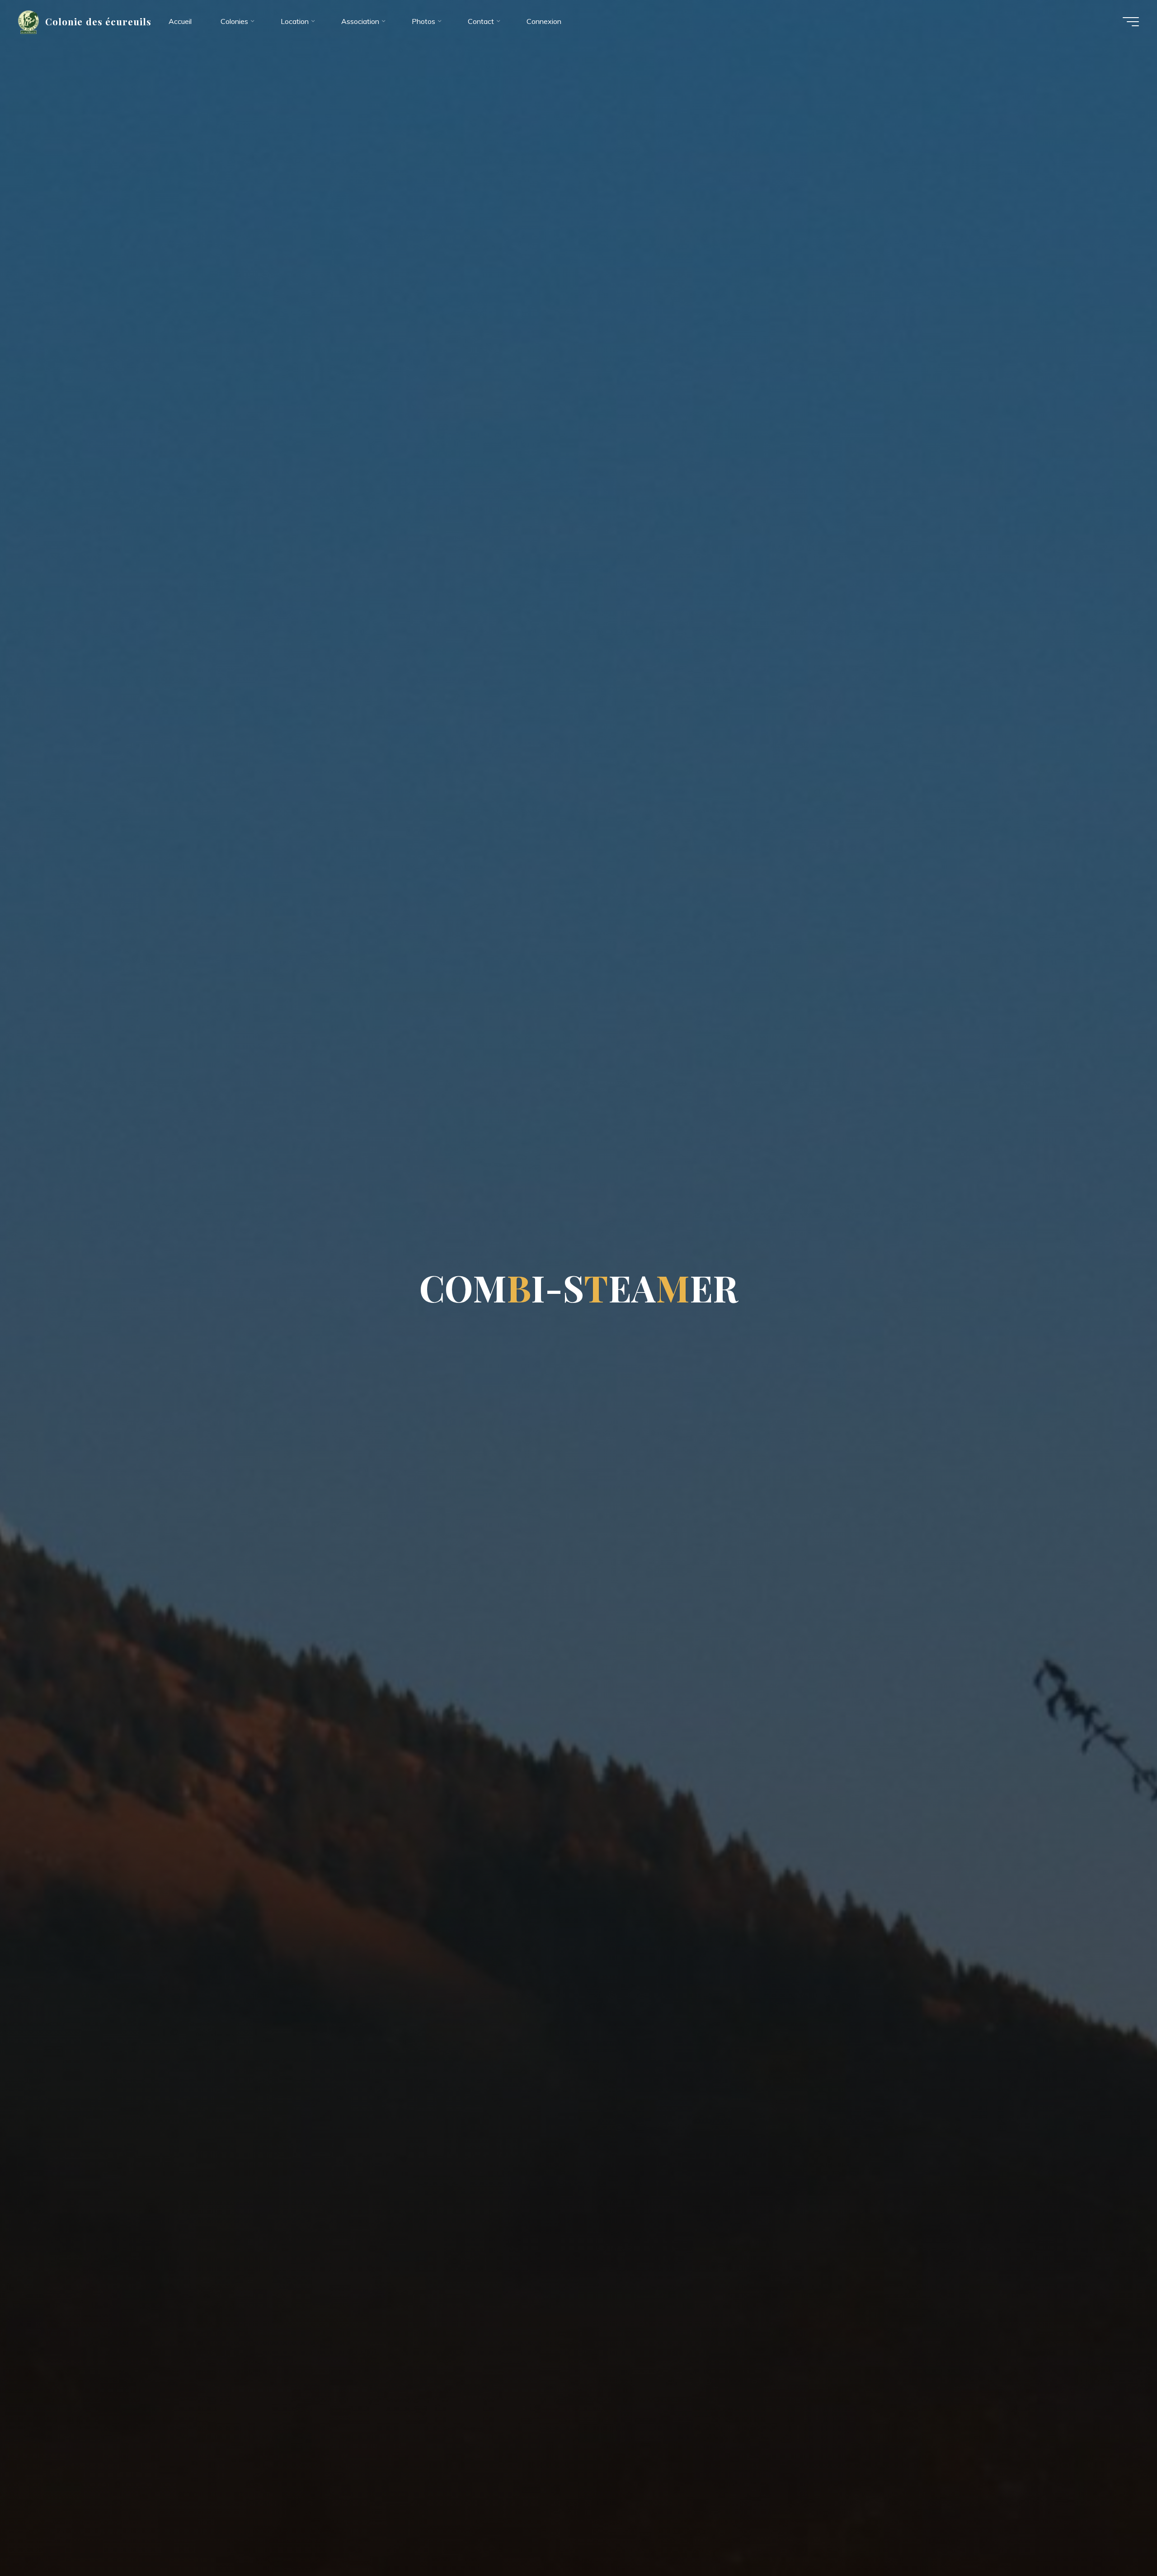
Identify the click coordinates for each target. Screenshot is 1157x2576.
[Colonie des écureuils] (28, 21)
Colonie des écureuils (98, 21)
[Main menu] (1131, 22)
